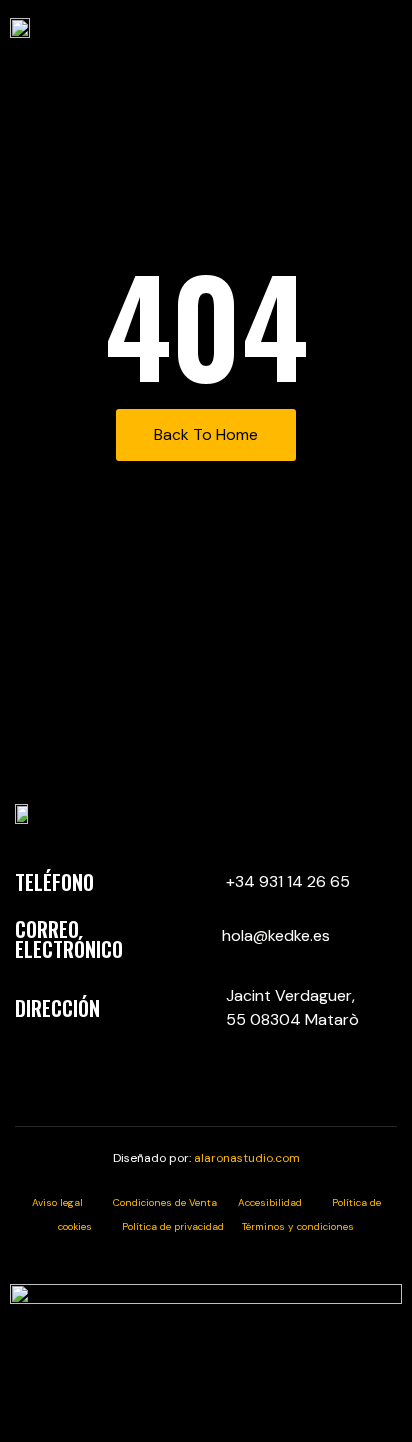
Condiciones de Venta (175, 1202)
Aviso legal (72, 1202)
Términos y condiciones (298, 1226)
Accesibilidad (285, 1202)
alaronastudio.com (247, 1158)
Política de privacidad (182, 1226)
